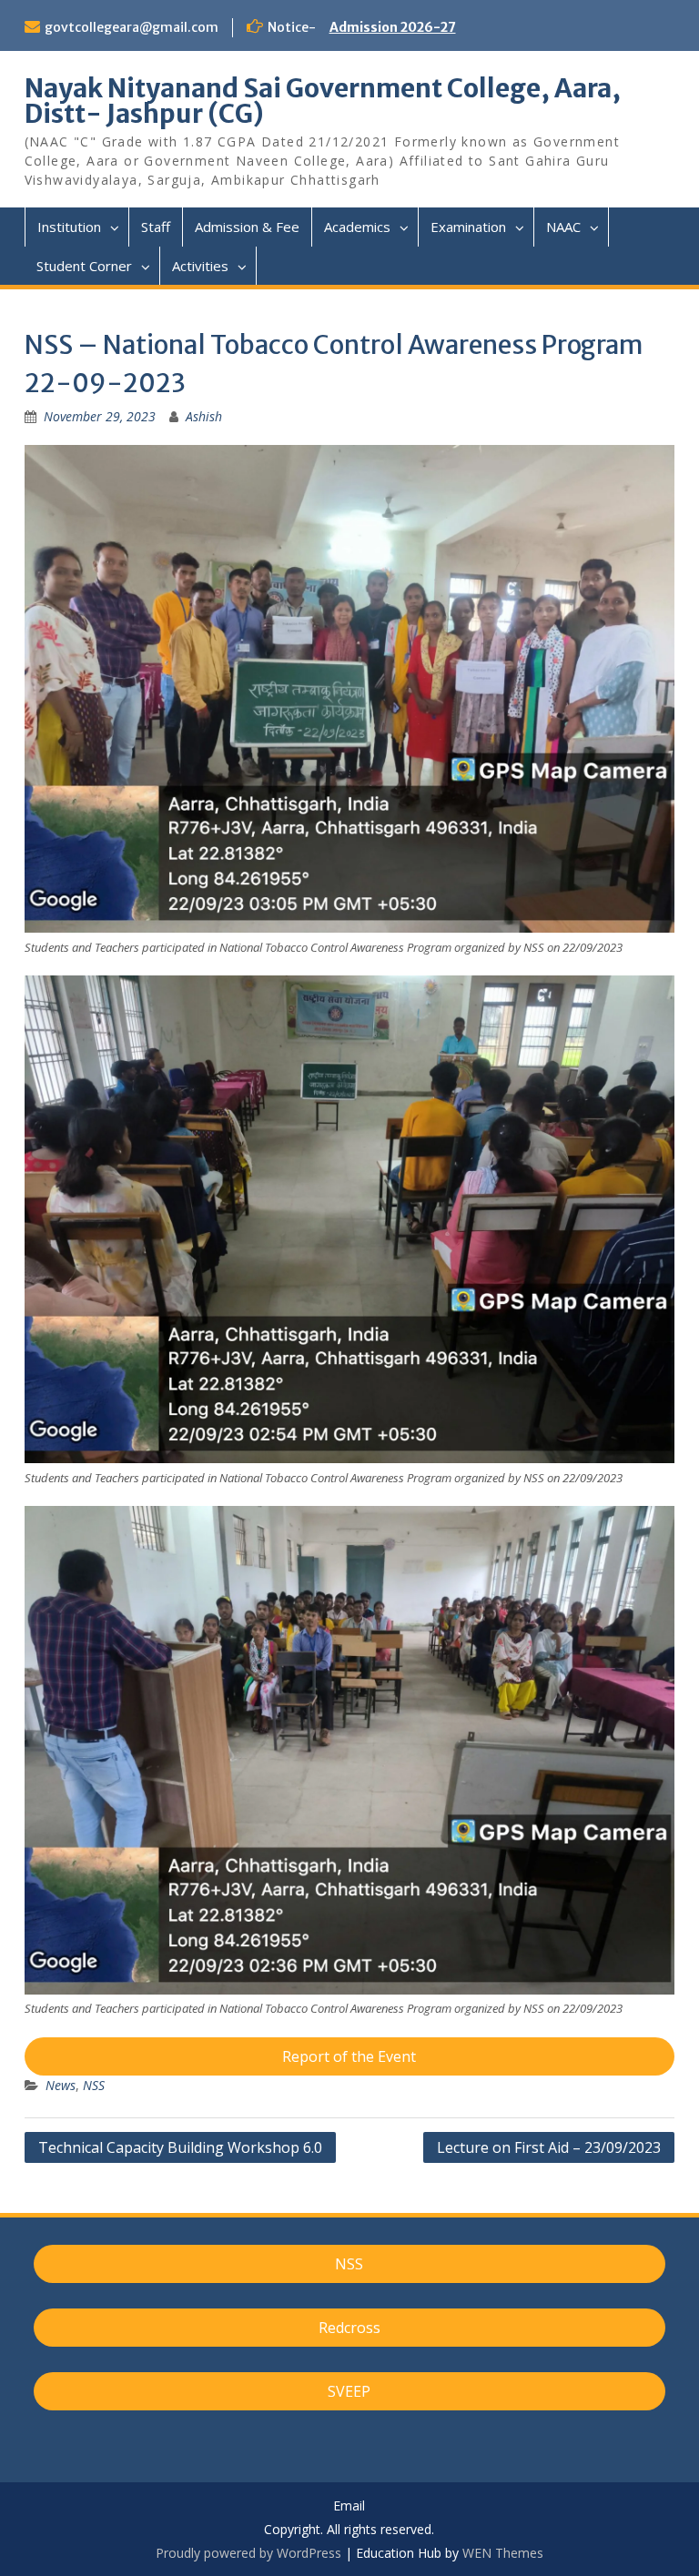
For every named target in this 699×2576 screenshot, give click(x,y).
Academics (357, 227)
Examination (468, 227)
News (61, 2085)
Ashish (204, 416)
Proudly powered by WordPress (248, 2553)
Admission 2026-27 (393, 27)
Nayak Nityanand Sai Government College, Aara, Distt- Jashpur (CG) (323, 101)
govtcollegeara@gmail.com (132, 27)
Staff (156, 227)
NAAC (563, 227)
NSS (94, 2085)
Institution (69, 227)
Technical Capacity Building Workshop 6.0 (180, 2147)
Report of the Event (349, 2056)
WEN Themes (503, 2553)
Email (349, 2506)
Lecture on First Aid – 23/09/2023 (549, 2147)
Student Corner (84, 266)
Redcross (349, 2328)
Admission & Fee (247, 227)
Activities (200, 266)
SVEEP (349, 2391)
